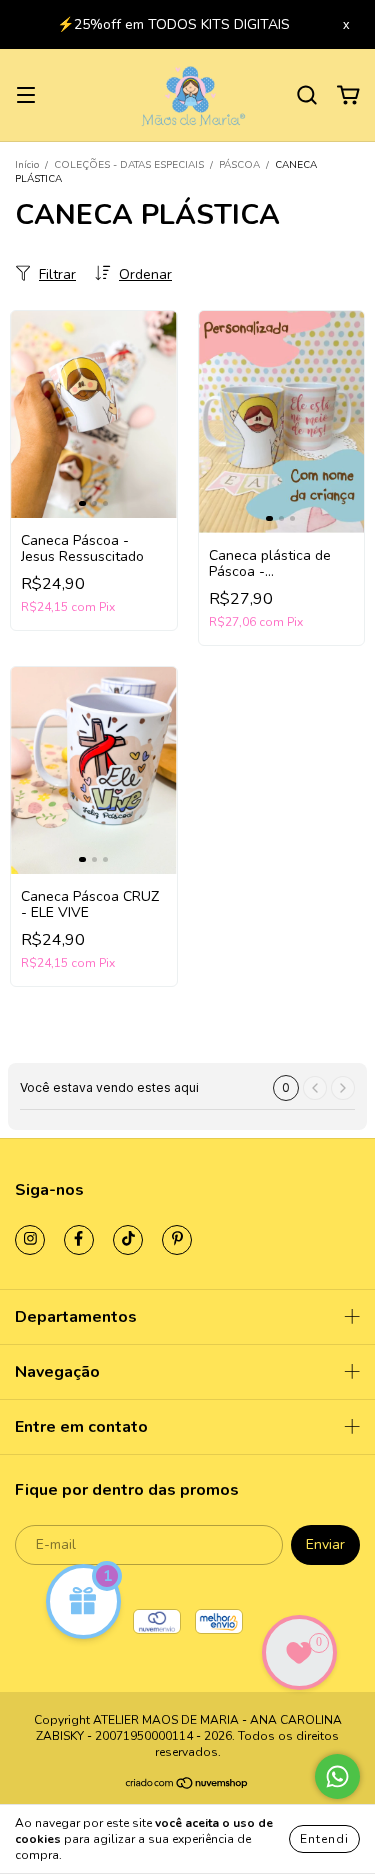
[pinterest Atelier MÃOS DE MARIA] (177, 1240)
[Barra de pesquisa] (307, 95)
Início (27, 165)
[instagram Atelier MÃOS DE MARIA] (30, 1240)
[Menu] (26, 95)
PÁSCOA (241, 165)
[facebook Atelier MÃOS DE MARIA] (79, 1240)
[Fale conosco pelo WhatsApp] (337, 1776)
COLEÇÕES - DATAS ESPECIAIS (129, 165)
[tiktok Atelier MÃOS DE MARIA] (128, 1240)
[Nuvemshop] (187, 1786)
